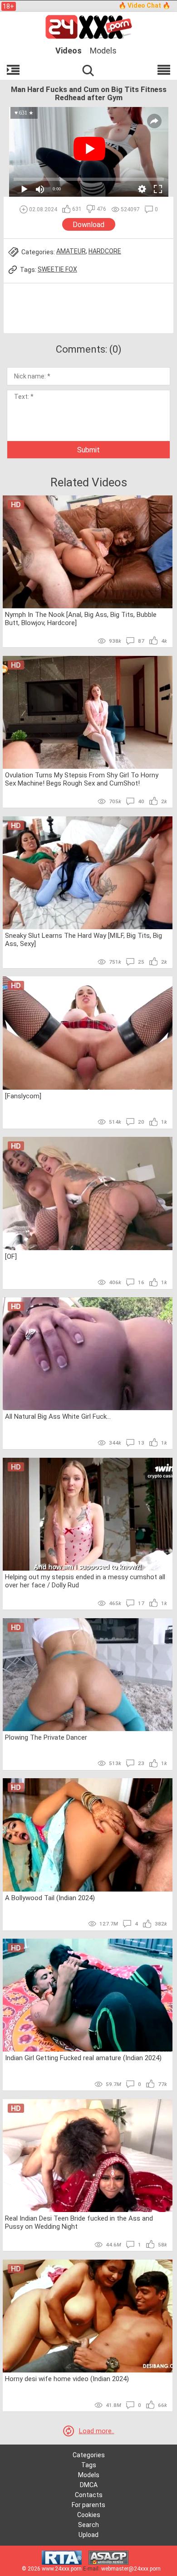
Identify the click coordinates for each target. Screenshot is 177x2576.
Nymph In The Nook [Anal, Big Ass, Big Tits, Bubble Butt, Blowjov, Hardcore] (81, 619)
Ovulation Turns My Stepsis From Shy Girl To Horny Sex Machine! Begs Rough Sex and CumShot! (82, 779)
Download (88, 225)
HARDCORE (105, 251)
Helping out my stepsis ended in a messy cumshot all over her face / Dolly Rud (85, 1581)
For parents (88, 2505)
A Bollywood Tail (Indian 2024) (50, 1898)
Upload (88, 2535)
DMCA (89, 2485)
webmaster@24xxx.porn (131, 2569)
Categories (89, 2455)
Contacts (89, 2495)
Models (103, 51)
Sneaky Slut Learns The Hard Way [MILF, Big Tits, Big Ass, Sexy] (84, 940)
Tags (89, 2465)
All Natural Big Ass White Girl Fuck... (58, 1417)
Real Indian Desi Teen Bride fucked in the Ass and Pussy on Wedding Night (79, 2222)
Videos (69, 51)
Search (88, 2525)
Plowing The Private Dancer (46, 1737)
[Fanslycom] (23, 1096)
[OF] (11, 1256)
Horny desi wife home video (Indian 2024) (67, 2379)
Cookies (89, 2515)
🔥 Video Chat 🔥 (144, 5)
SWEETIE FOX (57, 269)
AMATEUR (71, 251)
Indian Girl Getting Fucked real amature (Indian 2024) (83, 2058)
